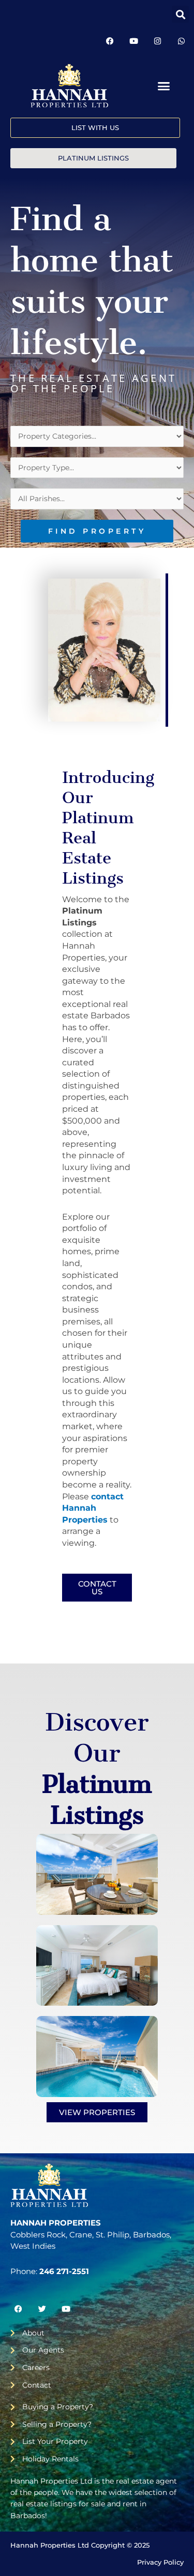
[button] (180, 14)
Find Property (97, 531)
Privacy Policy (160, 2562)
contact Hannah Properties (93, 1508)
